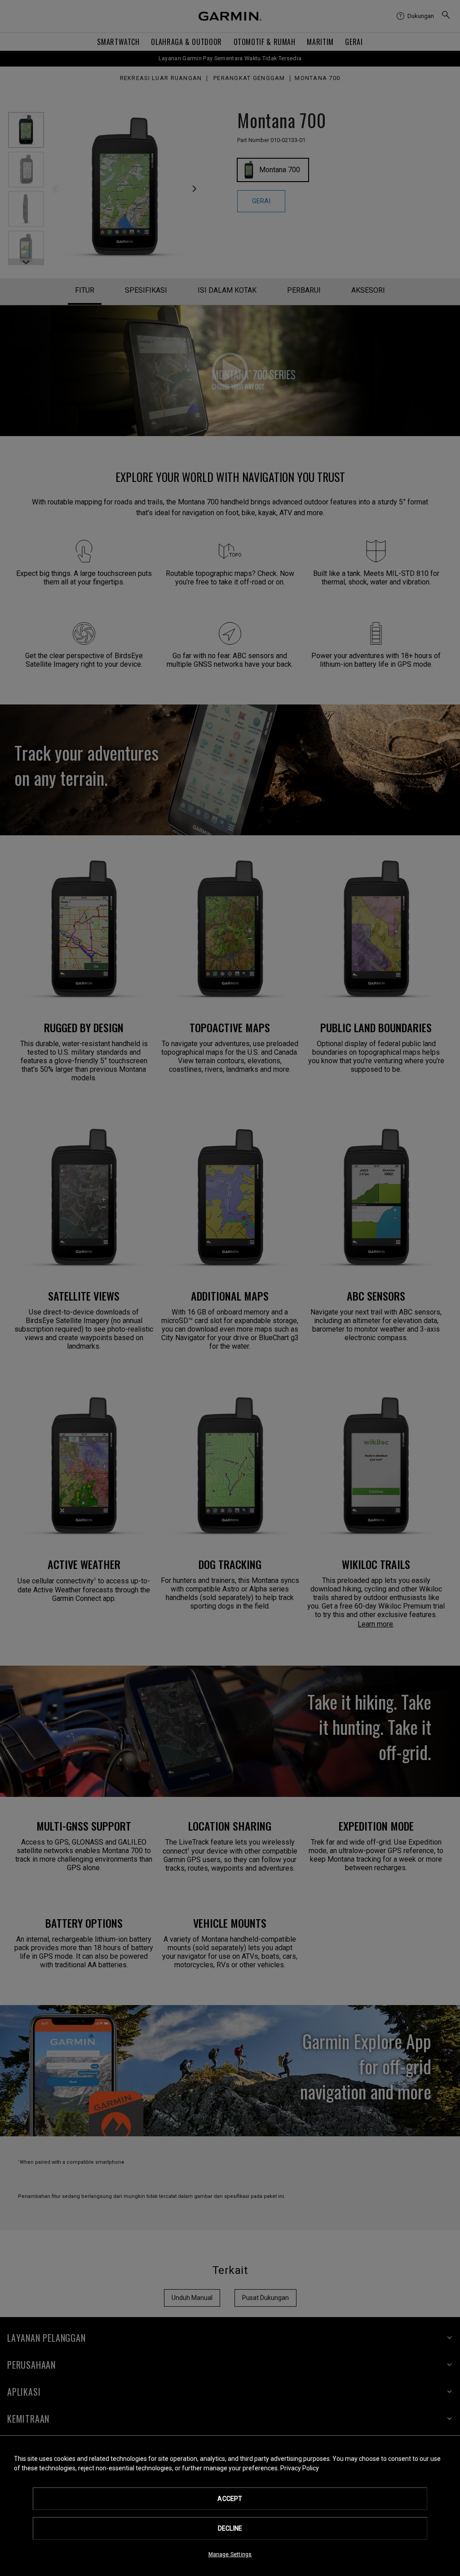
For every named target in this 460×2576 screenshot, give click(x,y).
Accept (230, 2499)
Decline (230, 2528)
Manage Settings (230, 2554)
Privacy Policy (300, 2468)
